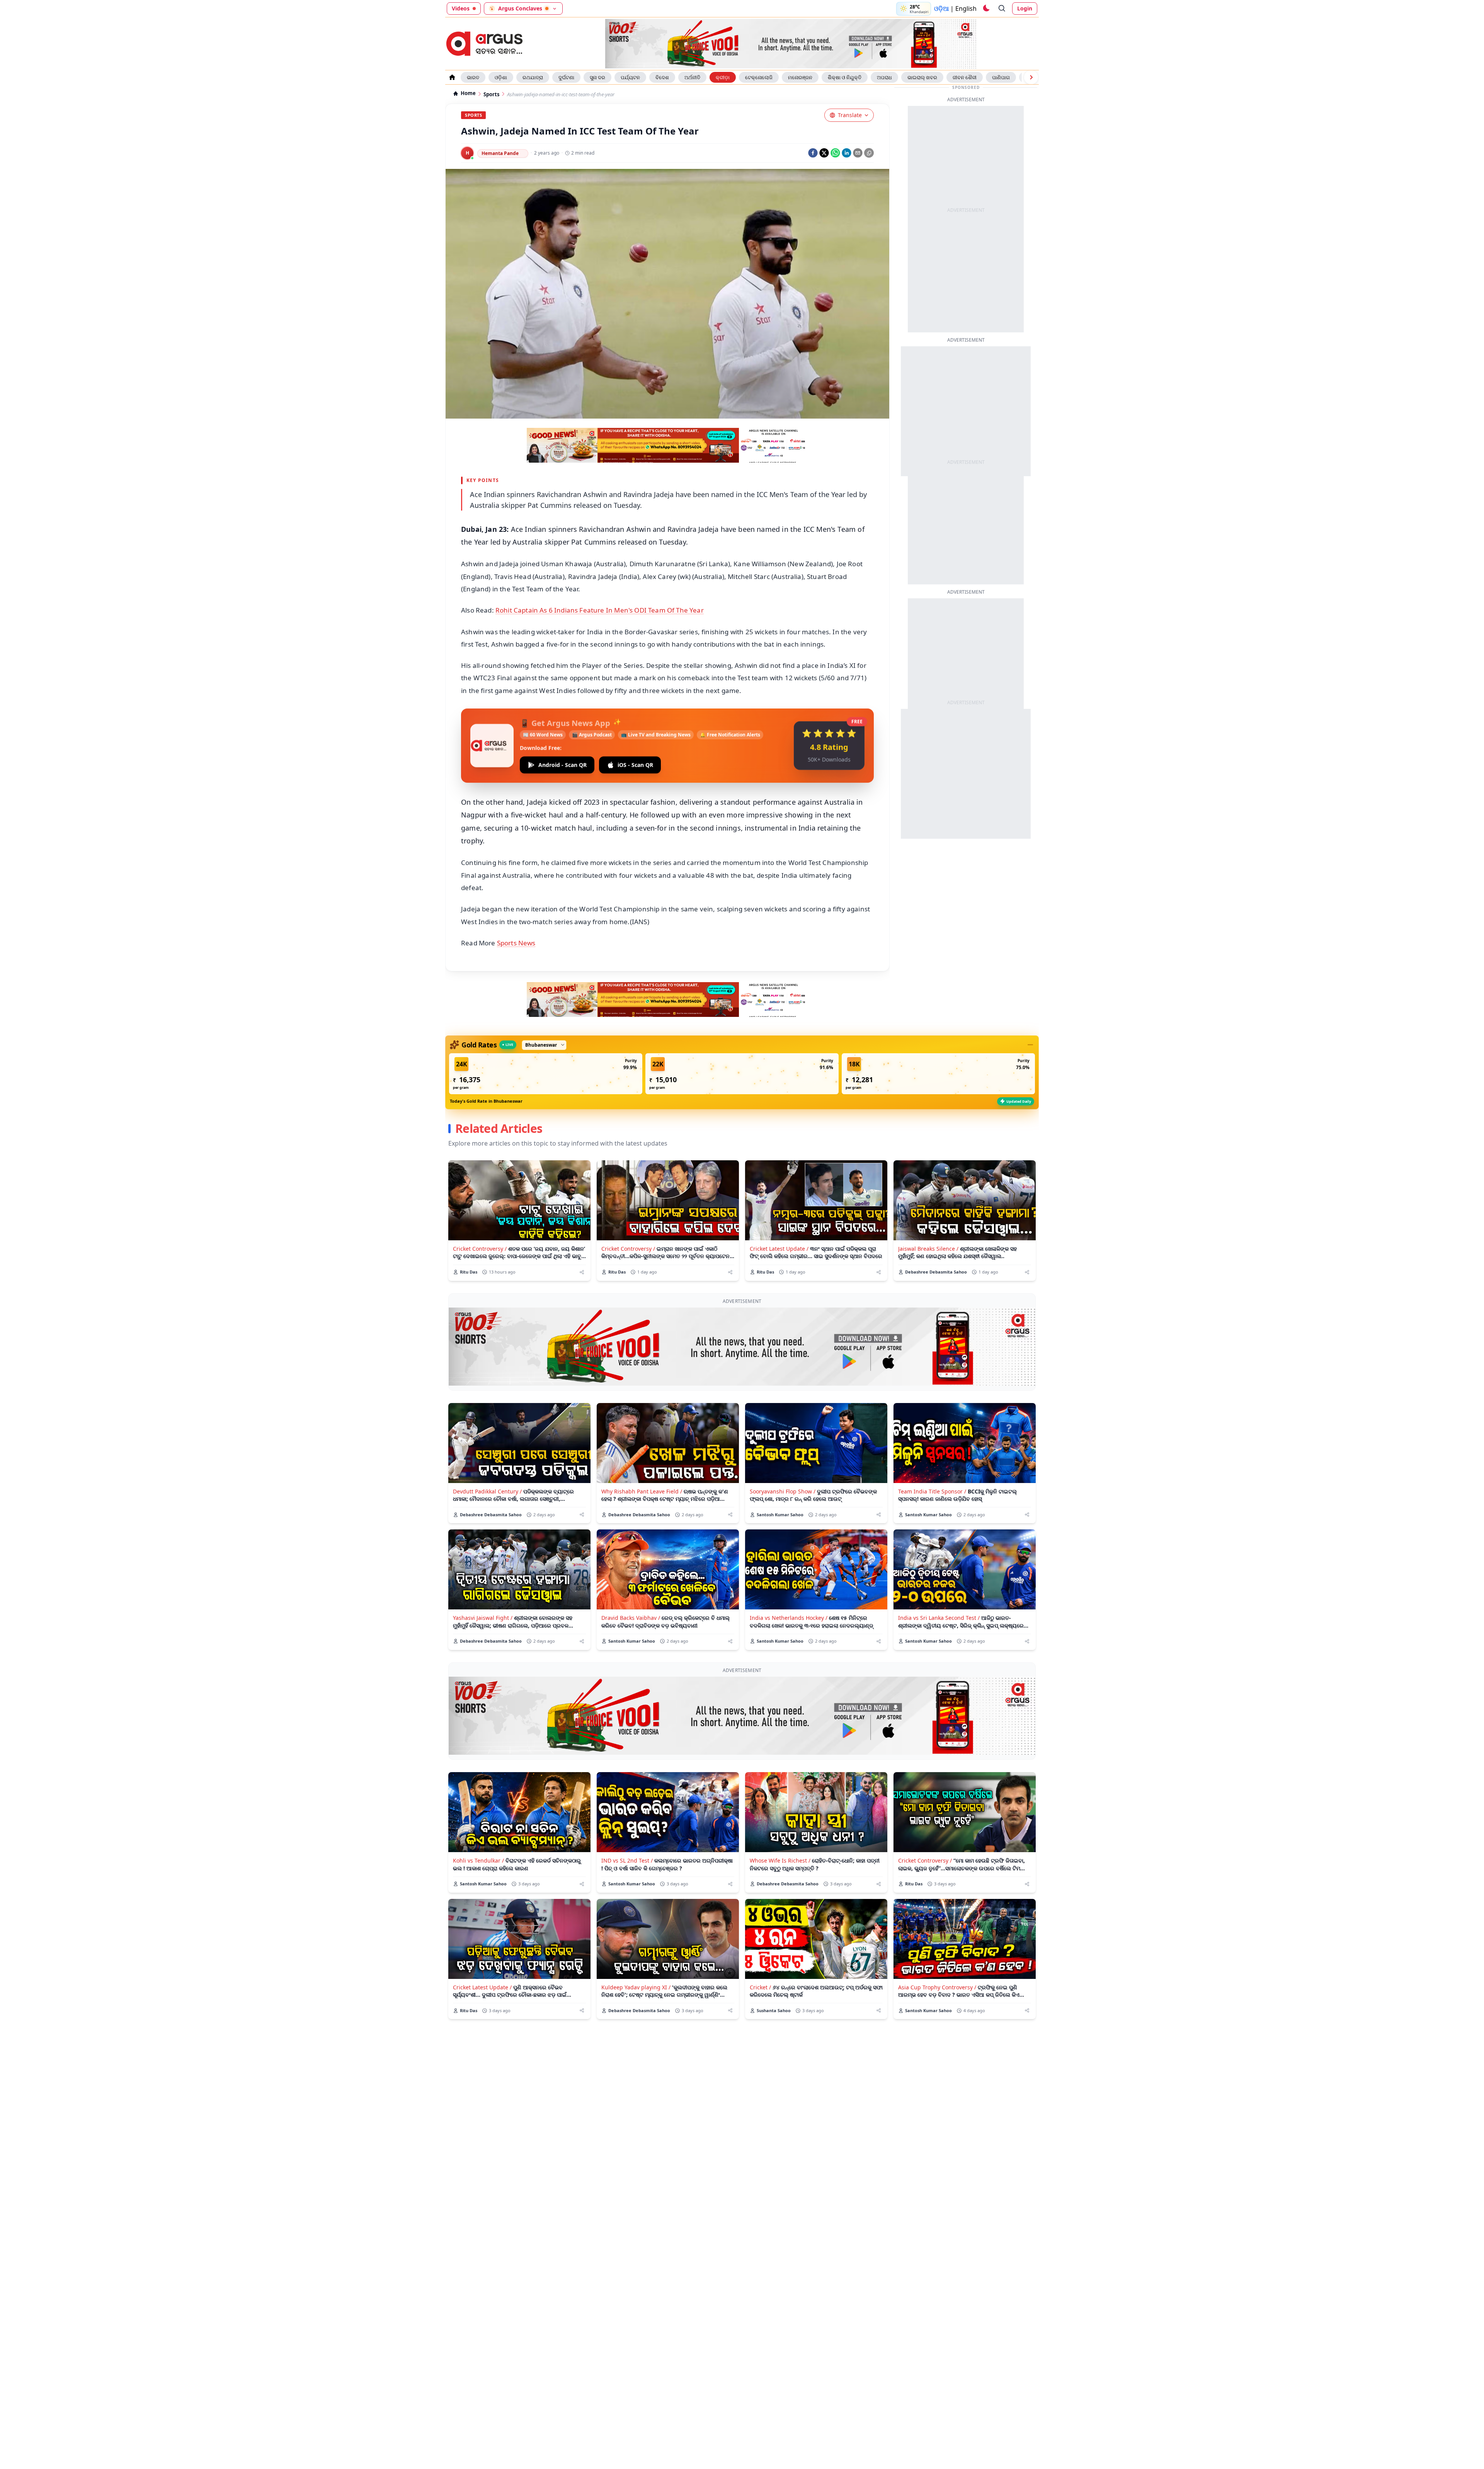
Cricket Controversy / (480, 1249)
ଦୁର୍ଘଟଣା (566, 77)
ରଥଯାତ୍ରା (533, 77)
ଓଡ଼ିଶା (501, 77)
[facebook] (813, 153)
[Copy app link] (869, 153)
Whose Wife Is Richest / (780, 1860)
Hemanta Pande (500, 153)
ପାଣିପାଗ (1001, 77)
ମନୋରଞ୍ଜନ (800, 77)
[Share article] (582, 1272)
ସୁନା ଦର (597, 77)
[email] (858, 153)
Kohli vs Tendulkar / (478, 1860)
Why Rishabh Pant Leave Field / (642, 1491)
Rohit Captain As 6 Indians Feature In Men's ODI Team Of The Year (600, 610)
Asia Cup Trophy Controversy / (937, 1987)
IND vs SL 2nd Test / (627, 1860)
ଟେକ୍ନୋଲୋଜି (759, 77)
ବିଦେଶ (662, 77)
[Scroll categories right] (1031, 77)
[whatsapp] (835, 153)
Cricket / (760, 1987)
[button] (546, 1074)
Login (1025, 8)
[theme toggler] (986, 9)
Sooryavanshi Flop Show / (783, 1491)
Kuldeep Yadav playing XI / (636, 1987)
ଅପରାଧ (884, 77)
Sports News (516, 943)
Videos (461, 8)
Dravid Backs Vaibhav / (631, 1618)
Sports (491, 95)
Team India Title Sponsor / (932, 1491)
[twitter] (824, 153)
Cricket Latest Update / (779, 1249)
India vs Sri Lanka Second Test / (939, 1618)
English (966, 9)
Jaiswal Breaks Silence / (928, 1249)
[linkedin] (847, 153)
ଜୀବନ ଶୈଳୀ (965, 77)
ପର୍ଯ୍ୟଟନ (630, 77)
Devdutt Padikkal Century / (487, 1491)
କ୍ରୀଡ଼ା (723, 77)
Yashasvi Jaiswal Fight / (483, 1618)
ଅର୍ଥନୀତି (692, 77)
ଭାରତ (473, 77)
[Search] (1002, 9)
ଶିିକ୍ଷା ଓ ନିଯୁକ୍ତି (845, 77)
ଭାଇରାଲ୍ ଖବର (922, 77)
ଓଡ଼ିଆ (941, 9)
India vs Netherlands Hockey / (789, 1618)
